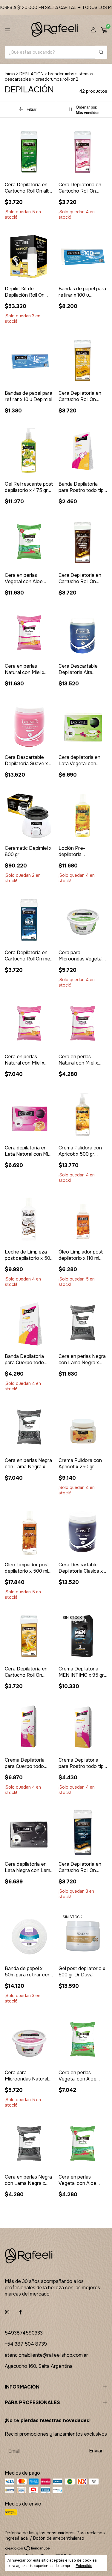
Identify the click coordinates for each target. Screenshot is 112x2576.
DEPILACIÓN (32, 74)
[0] (104, 30)
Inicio (10, 74)
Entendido (84, 2566)
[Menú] (7, 30)
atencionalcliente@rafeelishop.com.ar (46, 2355)
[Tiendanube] (28, 2549)
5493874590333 (24, 2333)
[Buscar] (101, 52)
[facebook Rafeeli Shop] (20, 2312)
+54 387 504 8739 (26, 2344)
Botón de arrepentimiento (59, 2538)
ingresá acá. (17, 2538)
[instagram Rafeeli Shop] (7, 2312)
